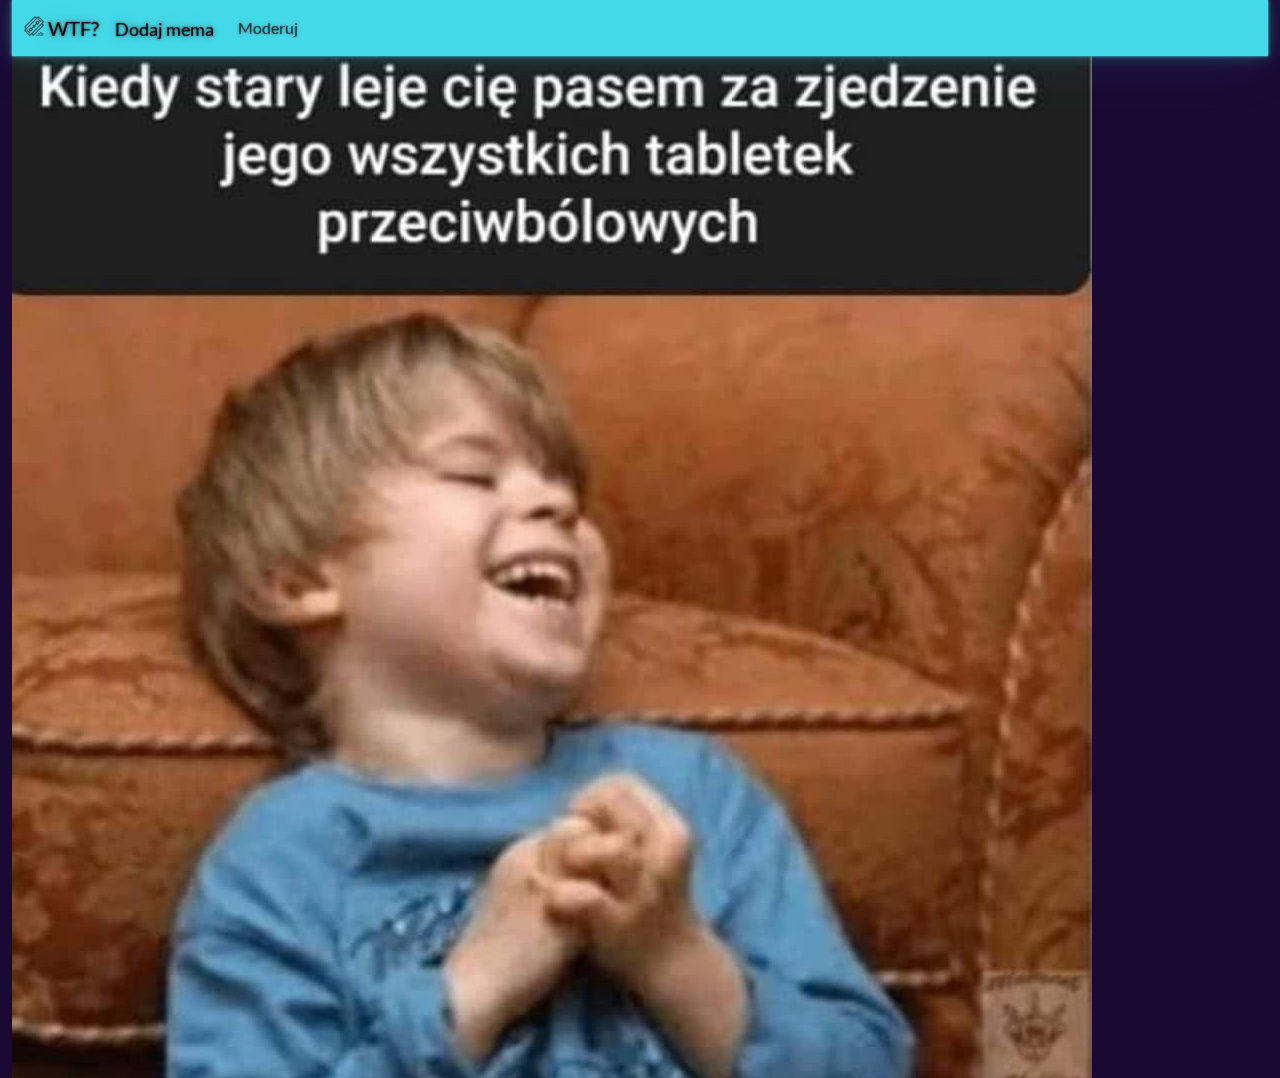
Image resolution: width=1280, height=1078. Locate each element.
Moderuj (268, 27)
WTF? (71, 28)
